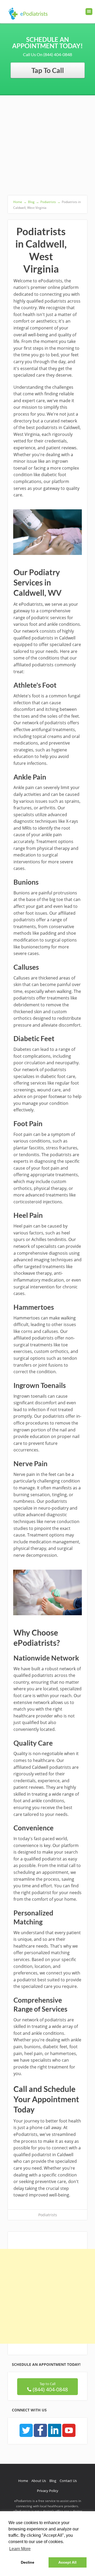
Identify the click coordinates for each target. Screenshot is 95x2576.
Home (23, 2481)
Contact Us (68, 2481)
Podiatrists (48, 2215)
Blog (53, 2481)
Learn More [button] (20, 2549)
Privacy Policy (48, 2491)
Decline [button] (28, 2562)
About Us (39, 2481)
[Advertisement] (47, 145)
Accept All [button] (67, 2562)
